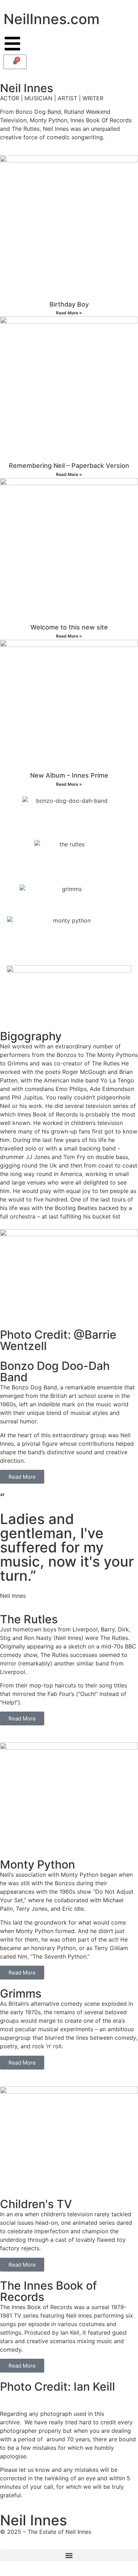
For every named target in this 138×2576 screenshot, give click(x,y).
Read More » (69, 313)
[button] (69, 2555)
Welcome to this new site (69, 627)
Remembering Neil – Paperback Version (69, 466)
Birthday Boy (69, 304)
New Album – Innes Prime (69, 775)
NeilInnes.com (51, 19)
